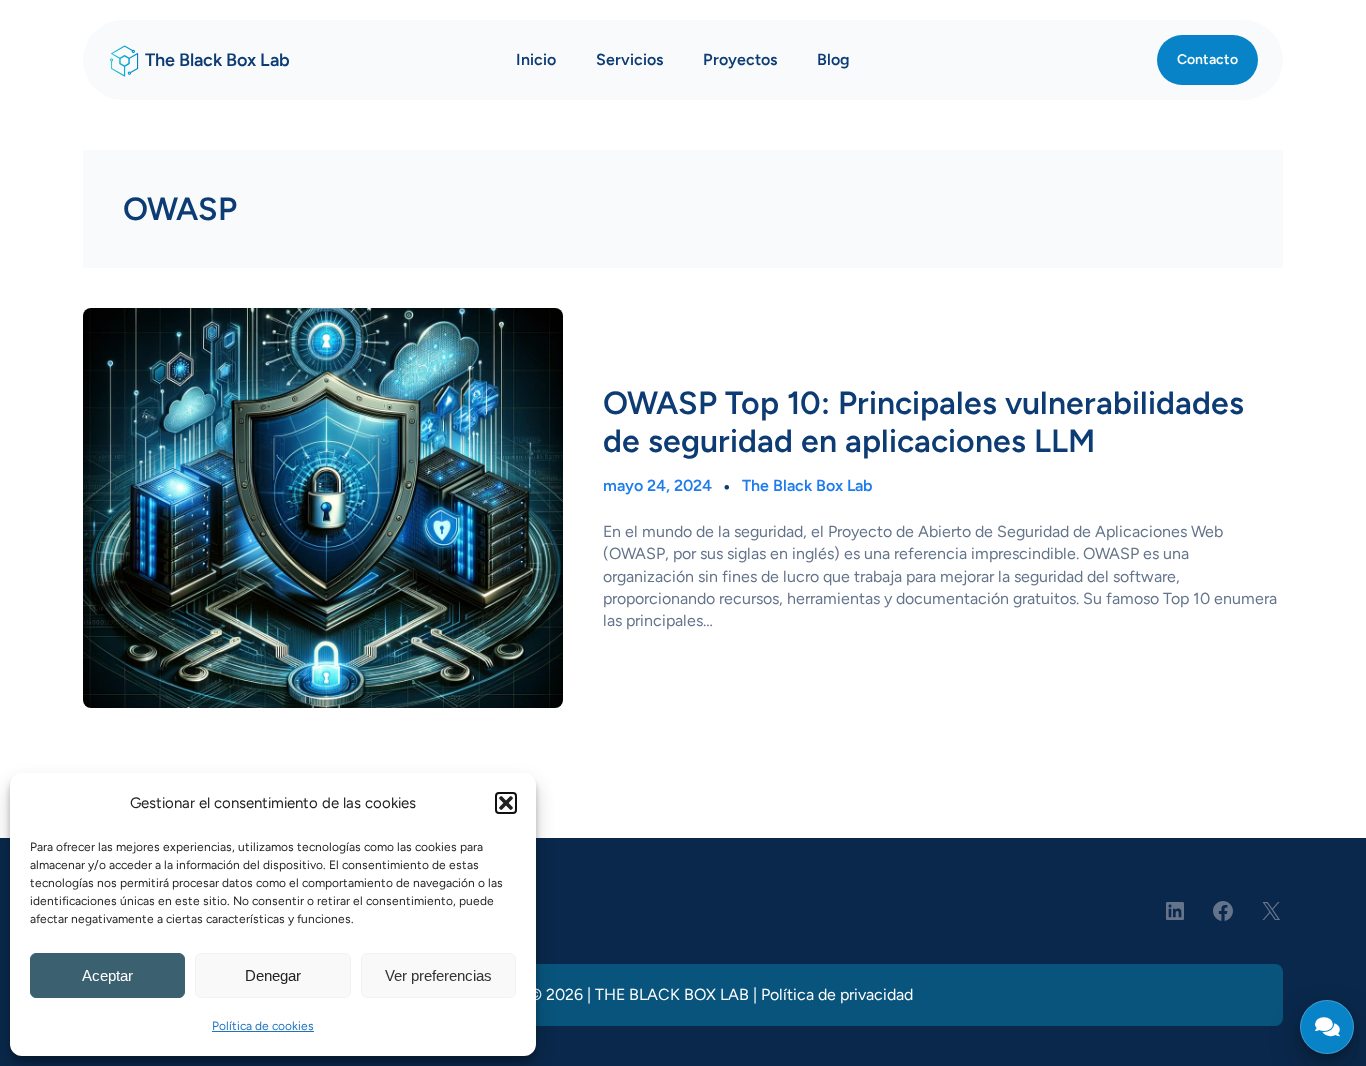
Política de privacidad (837, 994)
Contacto (1207, 59)
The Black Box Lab (217, 60)
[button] (506, 803)
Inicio (536, 59)
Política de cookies (263, 1026)
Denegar (273, 975)
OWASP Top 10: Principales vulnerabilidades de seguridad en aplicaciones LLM (923, 422)
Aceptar (107, 975)
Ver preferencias (438, 975)
